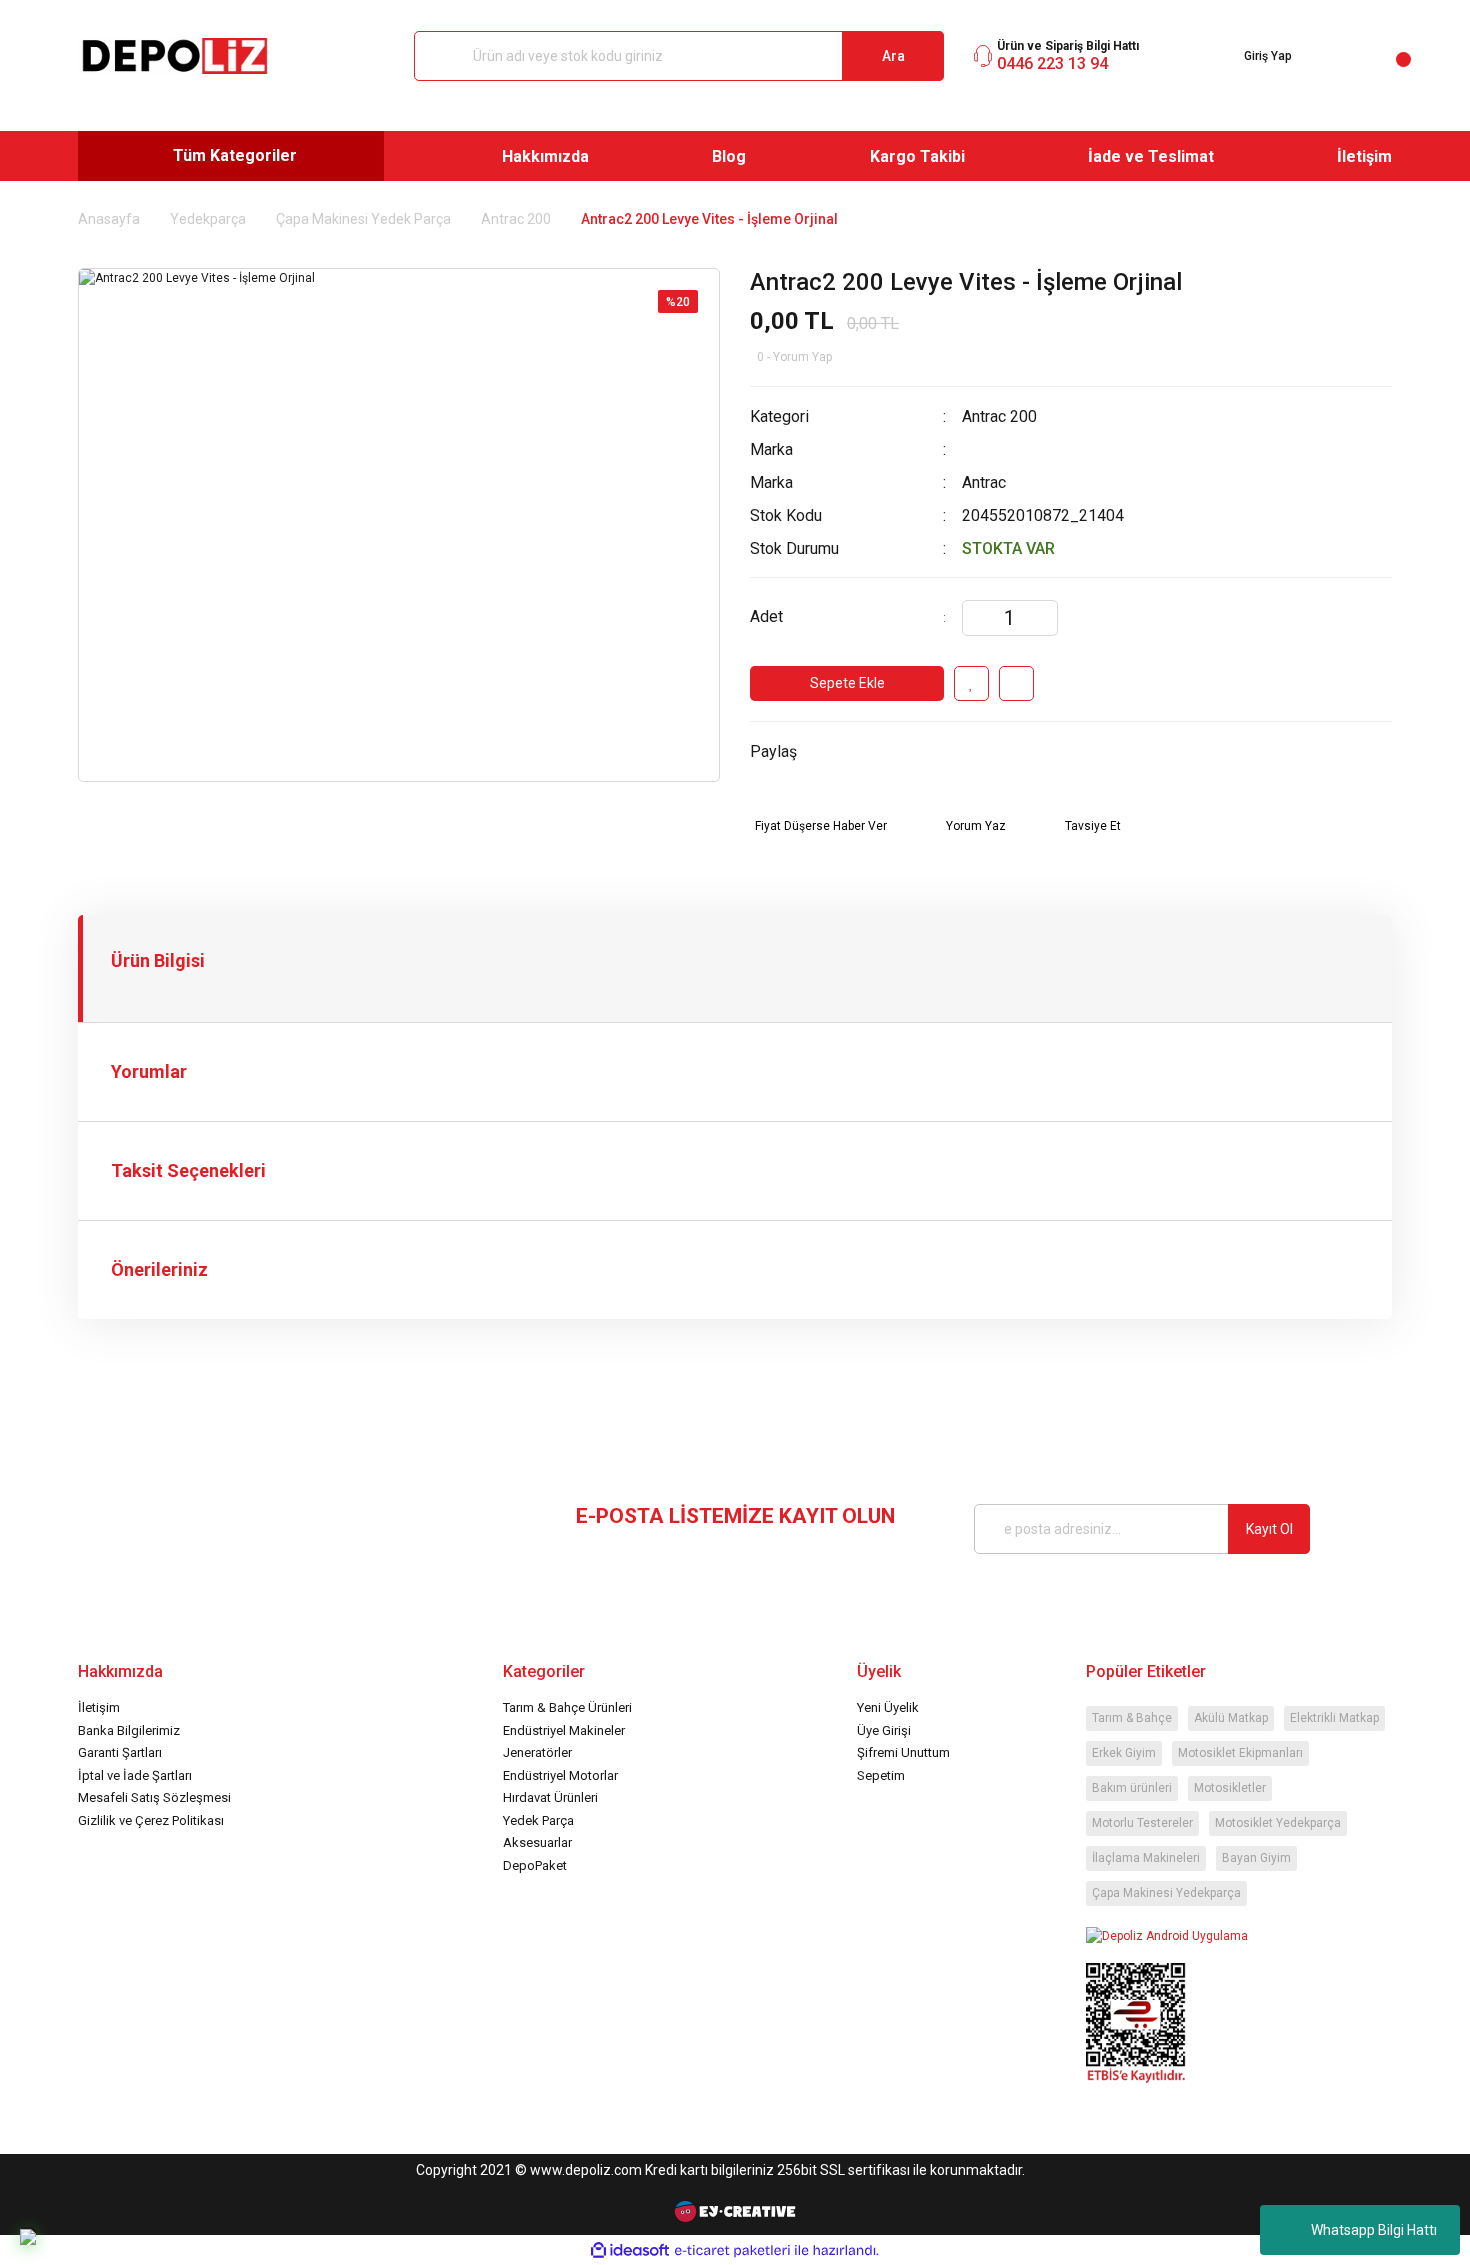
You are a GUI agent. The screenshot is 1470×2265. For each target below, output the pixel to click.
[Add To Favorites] (971, 683)
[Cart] (1387, 56)
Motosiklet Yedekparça (1278, 1823)
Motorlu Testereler (1142, 1823)
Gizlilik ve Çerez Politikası (151, 1820)
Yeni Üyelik (888, 1707)
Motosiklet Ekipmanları (1240, 1753)
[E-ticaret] (732, 2250)
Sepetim (881, 1775)
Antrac (984, 482)
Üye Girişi (884, 1730)
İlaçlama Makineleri (1146, 1858)
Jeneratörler (537, 1752)
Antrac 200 (999, 416)
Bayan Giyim (1256, 1858)
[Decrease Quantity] (978, 618)
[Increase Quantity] (1042, 618)
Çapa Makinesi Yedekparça (1166, 1893)
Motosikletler (1230, 1788)
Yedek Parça (538, 1820)
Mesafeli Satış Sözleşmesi (154, 1797)
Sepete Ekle (847, 683)
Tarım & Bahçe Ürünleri (567, 1707)
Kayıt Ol (1269, 1529)
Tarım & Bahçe (1132, 1718)
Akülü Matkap (1231, 1718)
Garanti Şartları (120, 1752)
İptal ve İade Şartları (135, 1775)
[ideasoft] (630, 2250)
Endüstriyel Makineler (564, 1730)
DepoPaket (535, 1865)
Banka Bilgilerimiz (129, 1730)
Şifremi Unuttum (903, 1752)
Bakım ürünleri (1132, 1788)
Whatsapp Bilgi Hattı (1374, 2230)
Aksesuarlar (537, 1842)
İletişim (99, 1707)
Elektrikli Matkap (1334, 1718)
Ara (893, 56)
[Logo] (175, 56)
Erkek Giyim (1124, 1753)
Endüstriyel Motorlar (560, 1775)
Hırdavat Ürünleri (550, 1797)
